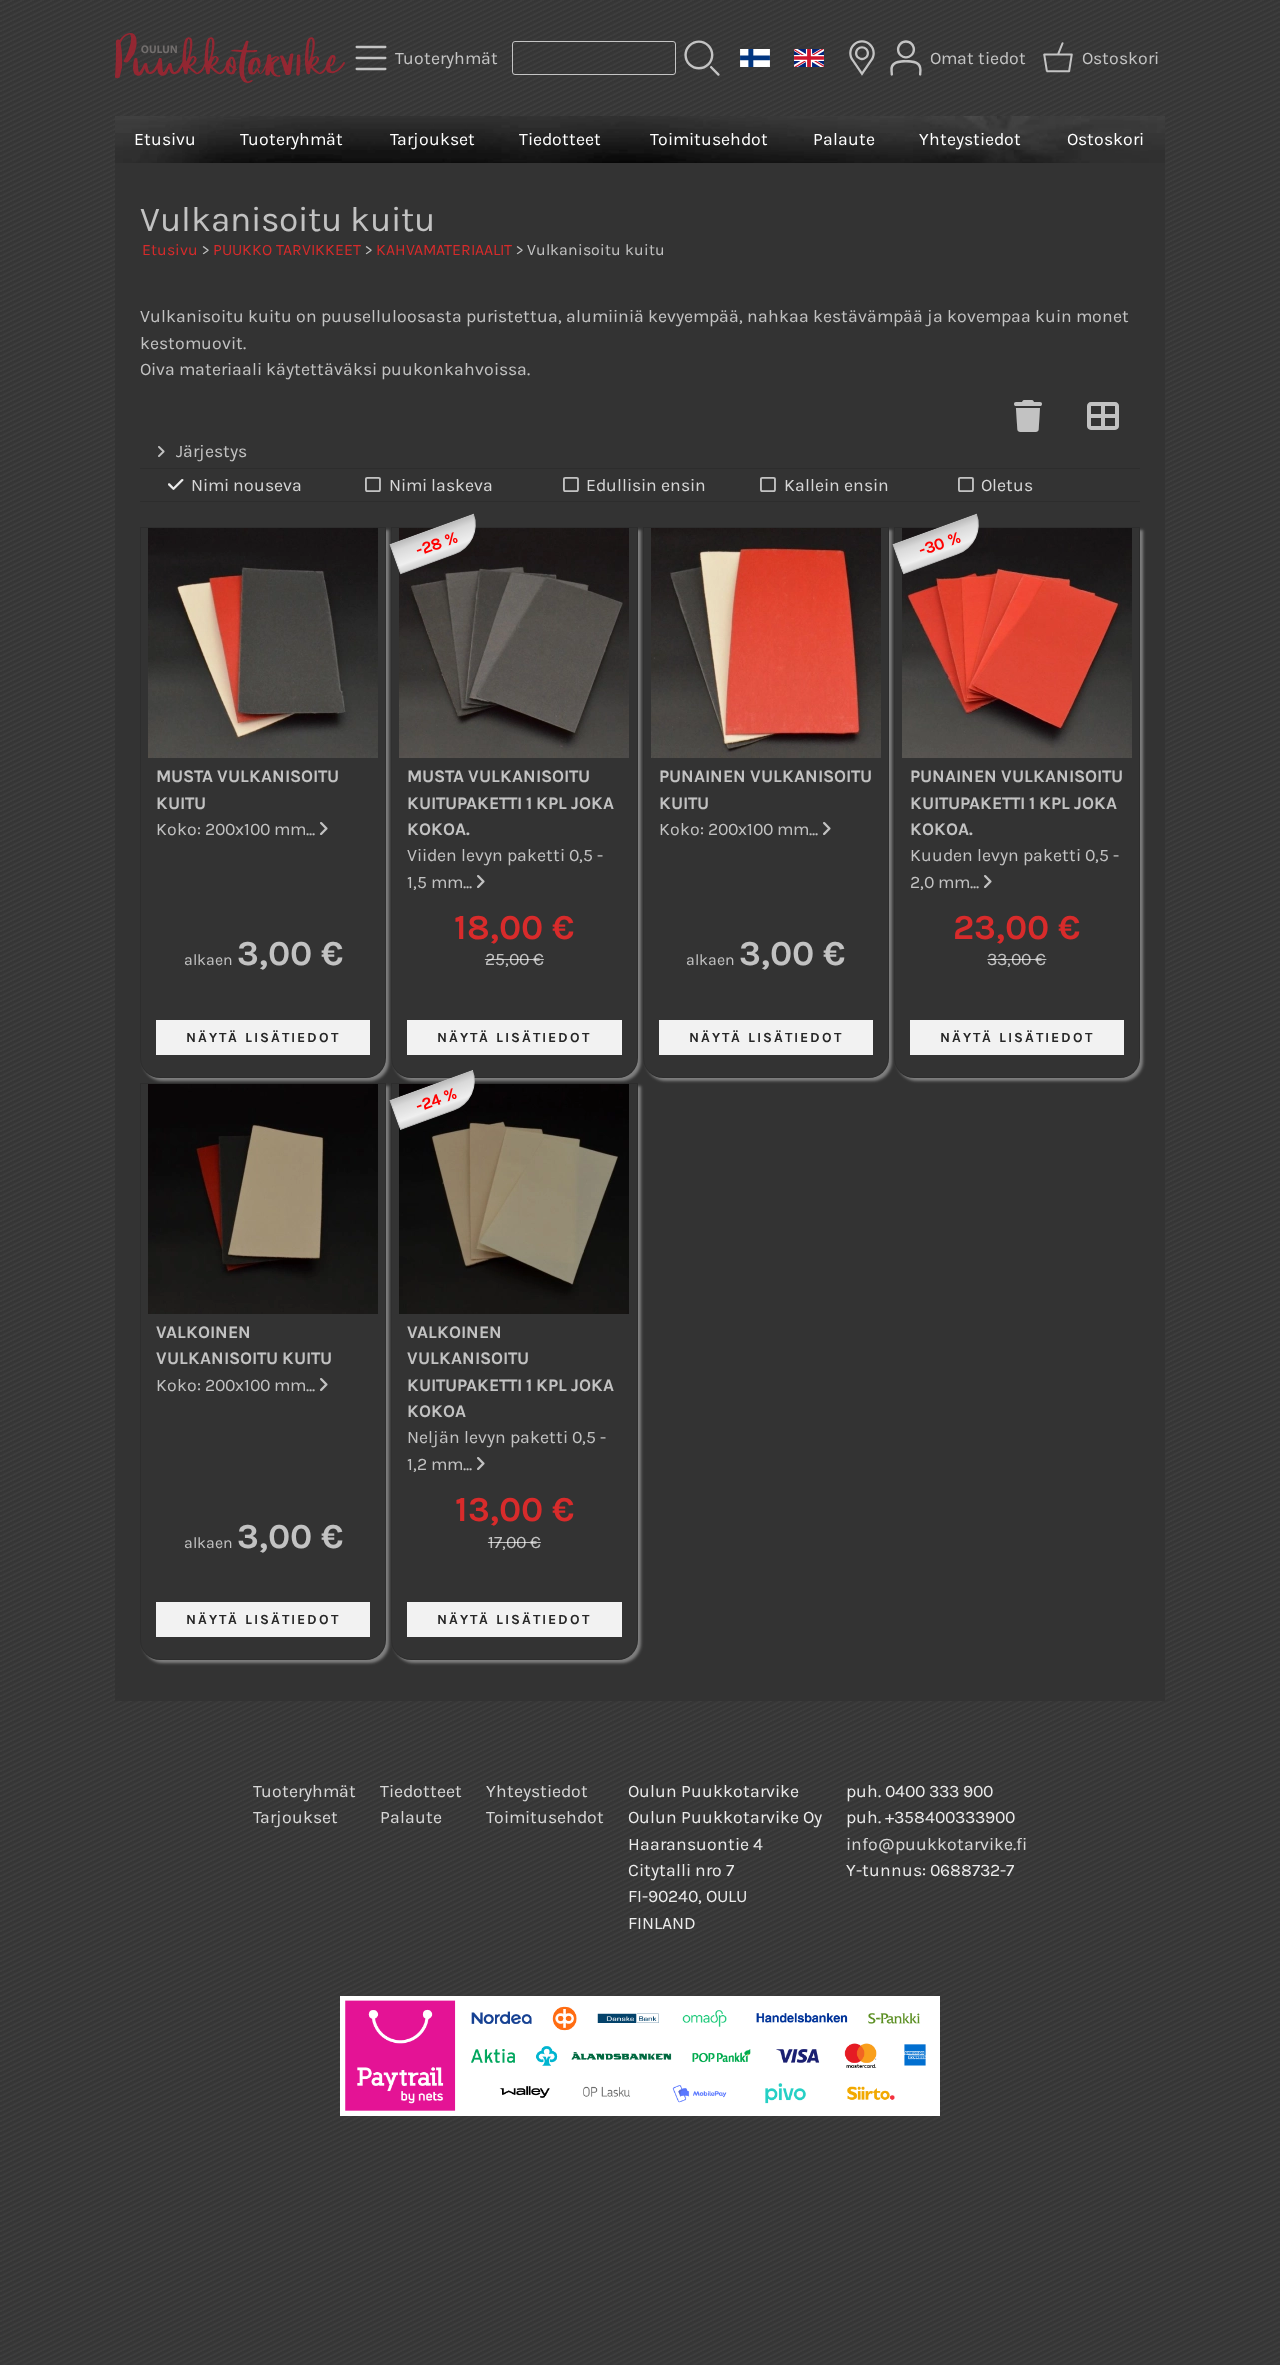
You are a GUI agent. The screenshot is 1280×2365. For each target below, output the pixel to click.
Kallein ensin (836, 485)
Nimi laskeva (441, 485)
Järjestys (211, 451)
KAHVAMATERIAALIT (444, 249)
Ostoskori (1105, 139)
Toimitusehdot (709, 139)
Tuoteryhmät (291, 139)
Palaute (844, 139)
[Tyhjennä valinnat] (1028, 422)
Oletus (1007, 485)
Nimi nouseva (246, 485)
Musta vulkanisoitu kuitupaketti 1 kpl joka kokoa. (510, 802)
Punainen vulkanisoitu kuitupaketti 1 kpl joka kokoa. (1016, 802)
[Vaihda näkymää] (1103, 422)
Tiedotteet (560, 139)
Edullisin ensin (646, 485)
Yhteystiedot (970, 139)
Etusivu (165, 139)
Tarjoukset (432, 139)
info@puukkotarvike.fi (936, 1844)
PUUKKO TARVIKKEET (287, 249)
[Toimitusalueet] (862, 58)
